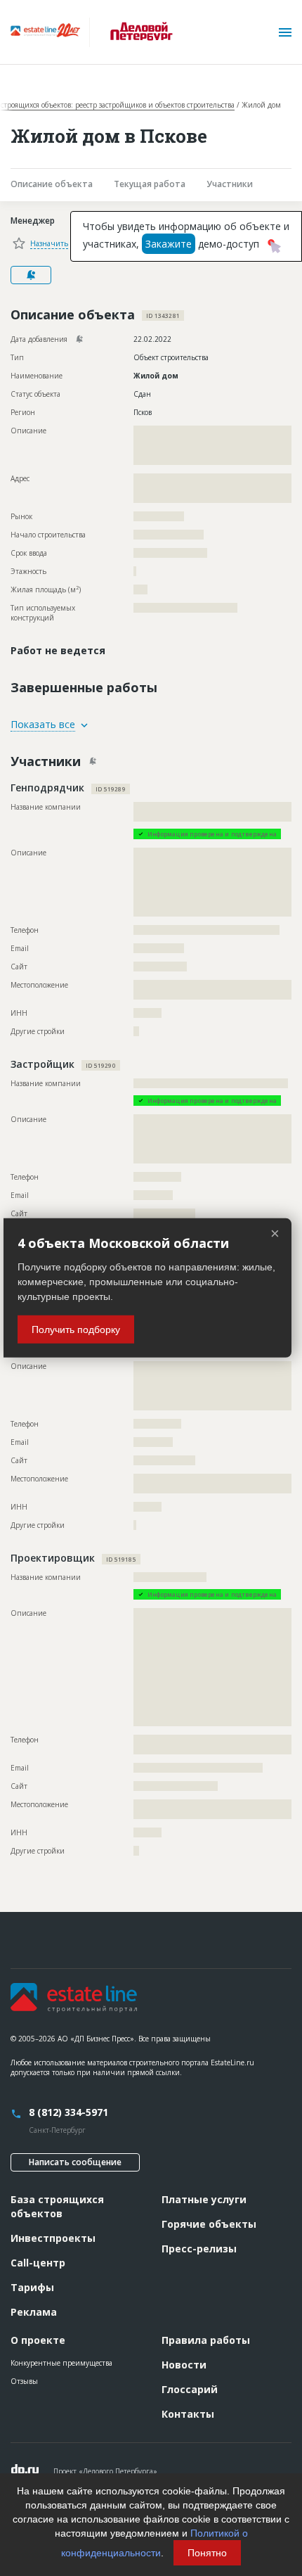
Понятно (207, 2553)
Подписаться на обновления (31, 275)
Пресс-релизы (199, 2249)
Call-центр (38, 2263)
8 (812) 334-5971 (68, 2112)
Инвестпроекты (53, 2238)
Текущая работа (150, 184)
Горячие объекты (209, 2224)
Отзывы (24, 2381)
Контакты (188, 2414)
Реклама (34, 2312)
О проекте (38, 2340)
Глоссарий (190, 2389)
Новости (184, 2365)
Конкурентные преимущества (61, 2363)
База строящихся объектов (57, 2206)
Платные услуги (204, 2199)
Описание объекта (52, 184)
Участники (230, 184)
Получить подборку (76, 1330)
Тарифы (32, 2287)
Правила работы (206, 2340)
